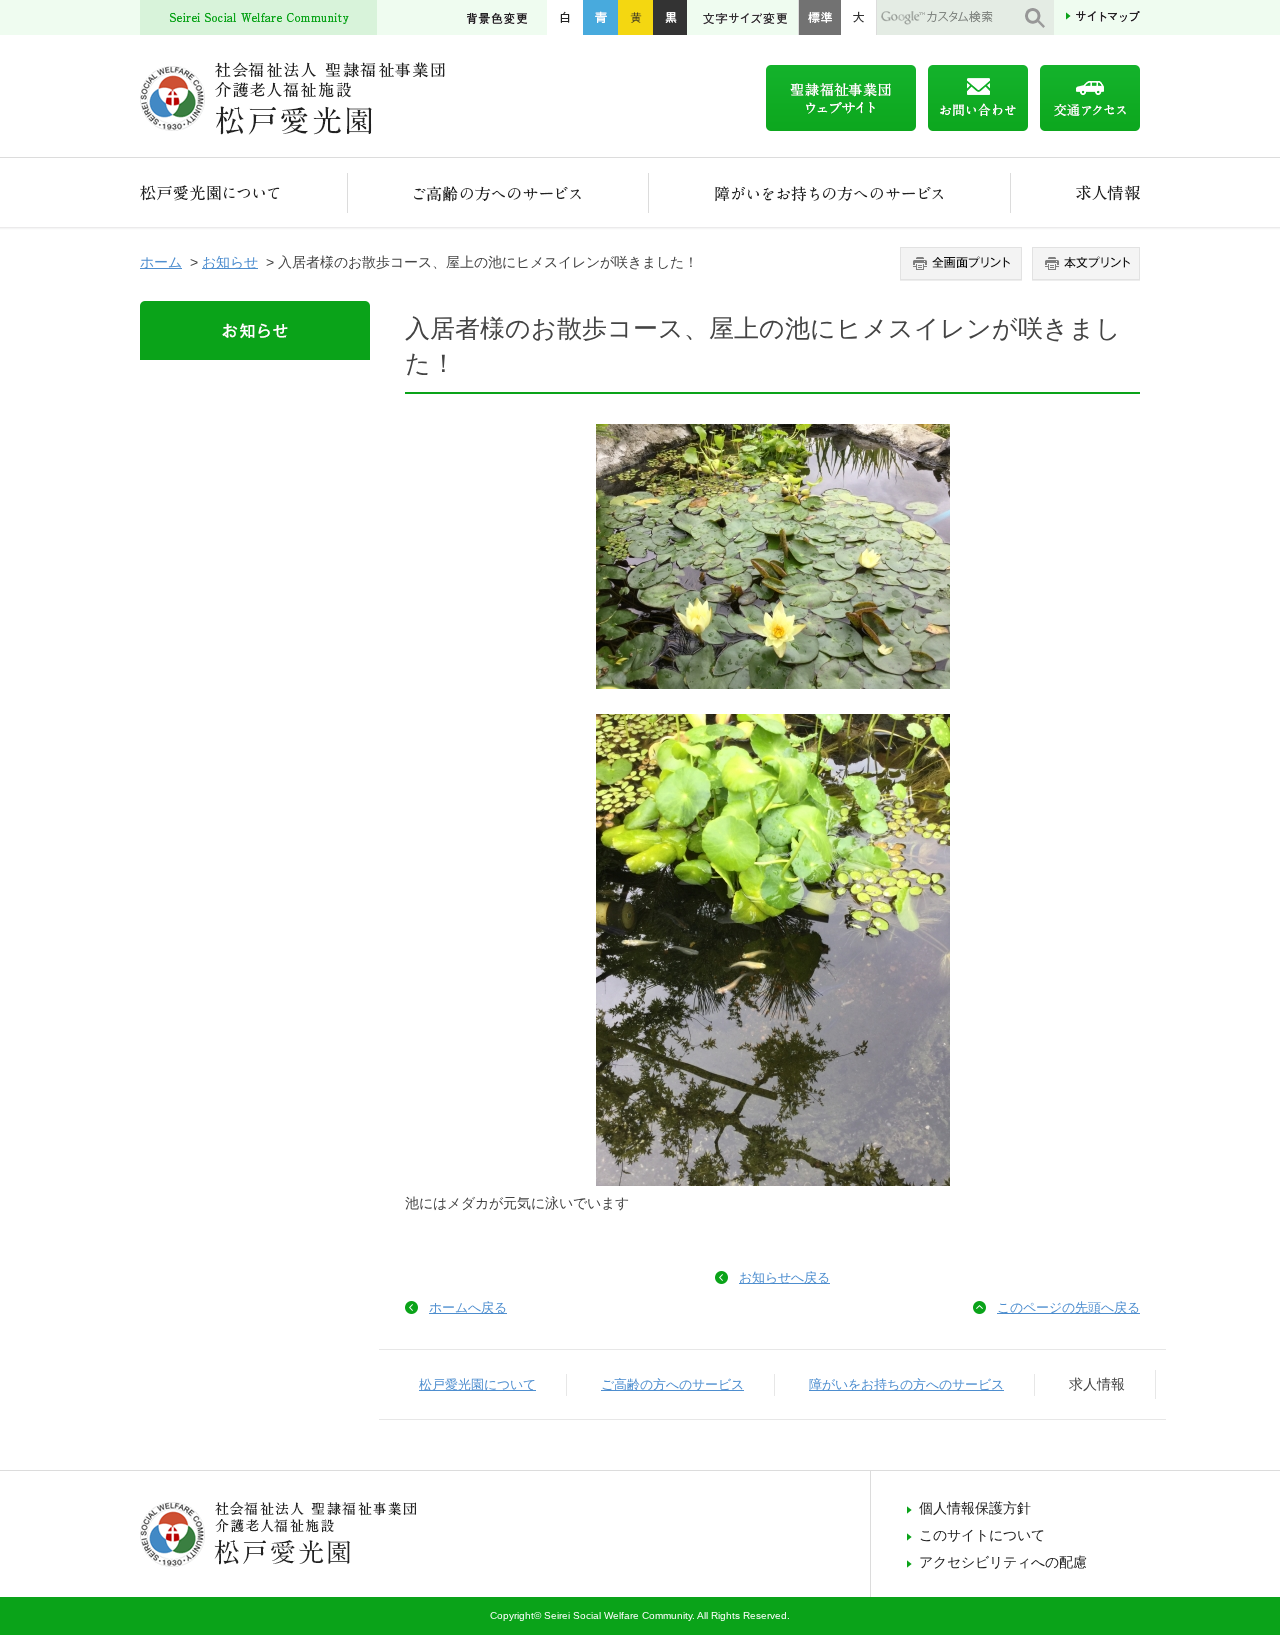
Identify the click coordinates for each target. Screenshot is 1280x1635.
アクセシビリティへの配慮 (1003, 1562)
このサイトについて (982, 1535)
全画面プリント (963, 264)
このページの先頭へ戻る (1068, 1307)
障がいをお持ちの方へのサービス (830, 192)
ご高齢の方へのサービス (498, 192)
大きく (859, 17)
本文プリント (1083, 264)
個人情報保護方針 (975, 1508)
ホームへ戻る (468, 1307)
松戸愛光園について (244, 192)
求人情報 (1075, 192)
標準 (819, 17)
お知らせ (230, 262)
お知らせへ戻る (784, 1277)
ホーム (161, 262)
